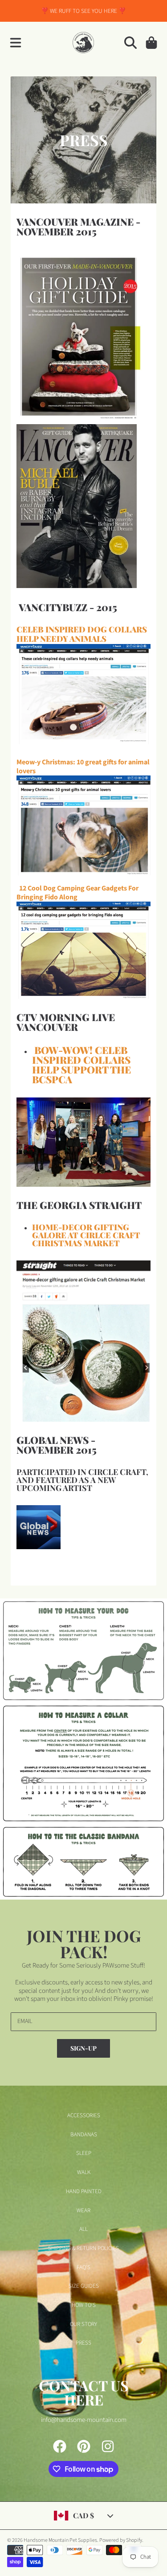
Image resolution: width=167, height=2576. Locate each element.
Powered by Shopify (121, 2540)
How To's (84, 2305)
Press (83, 2343)
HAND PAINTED (84, 2191)
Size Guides (84, 2286)
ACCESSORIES (84, 2115)
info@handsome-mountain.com (84, 2420)
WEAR (83, 2210)
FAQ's (83, 2267)
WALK (84, 2172)
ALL (83, 2229)
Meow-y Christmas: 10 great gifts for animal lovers (83, 767)
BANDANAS (84, 2135)
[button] (16, 43)
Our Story (83, 2324)
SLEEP (84, 2153)
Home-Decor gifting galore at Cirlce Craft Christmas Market (86, 1235)
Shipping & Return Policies (83, 2248)
